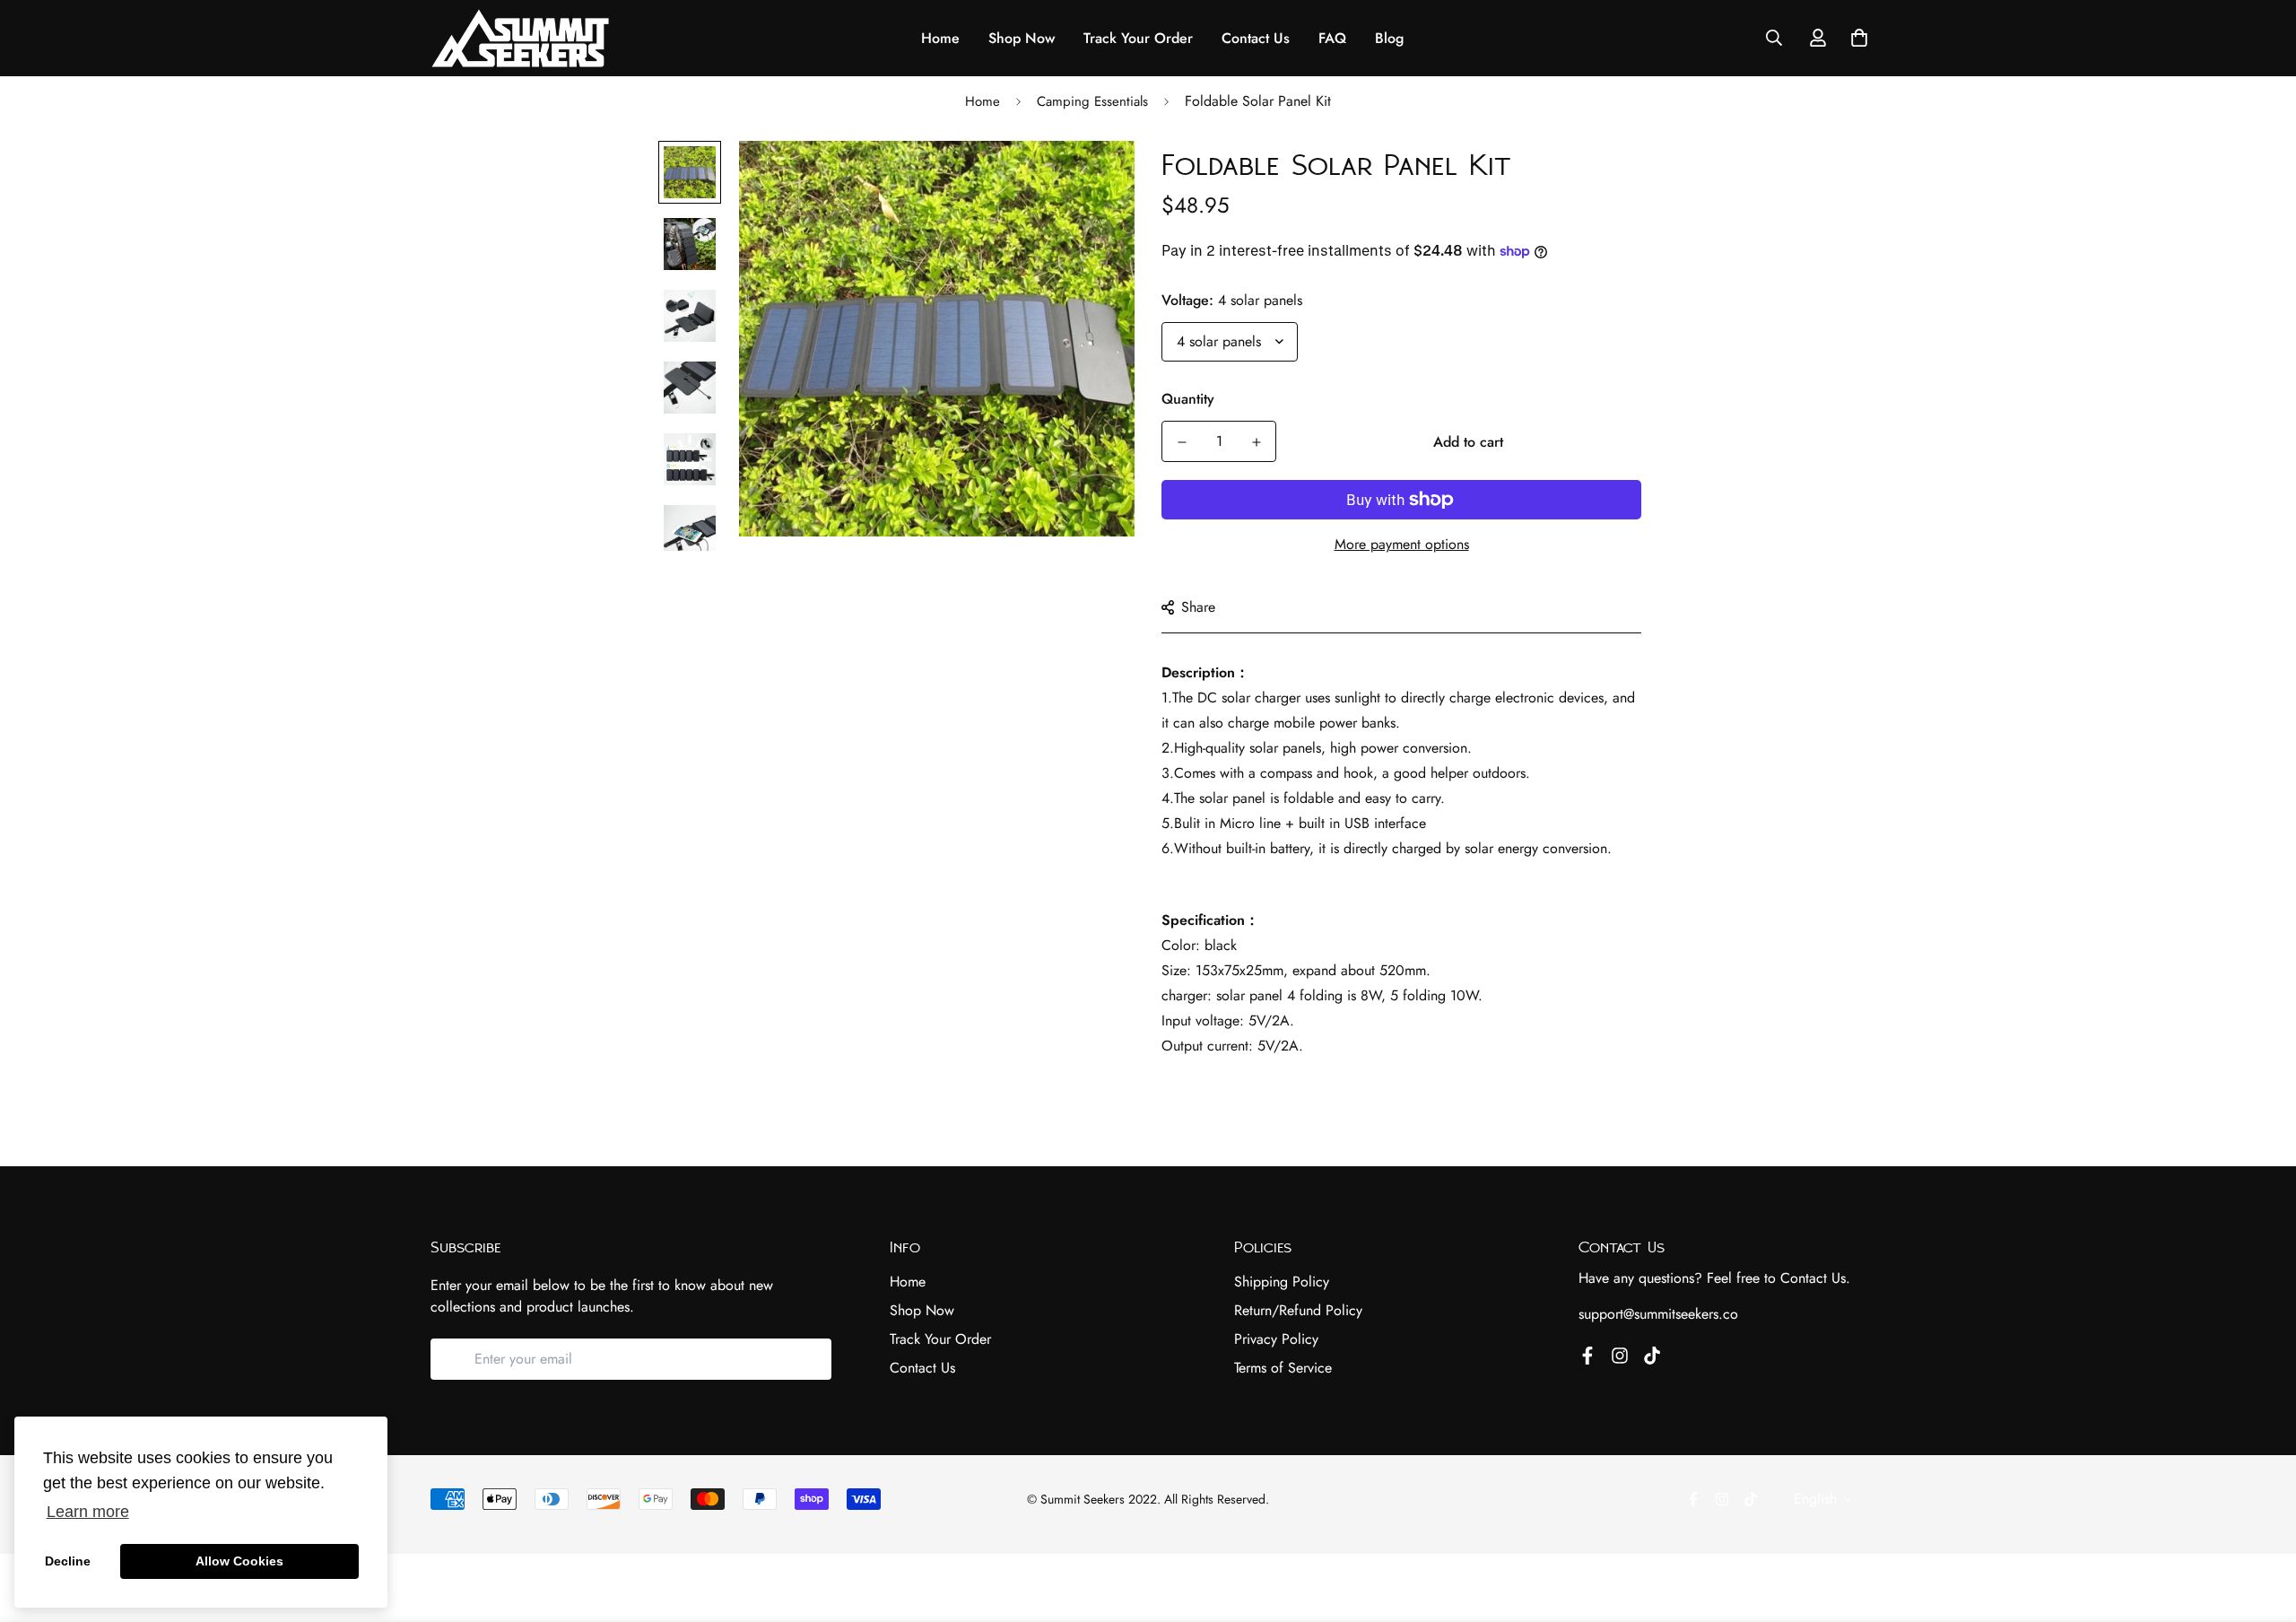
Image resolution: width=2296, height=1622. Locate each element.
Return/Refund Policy (1298, 1310)
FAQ (1332, 38)
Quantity (1188, 399)
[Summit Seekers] (520, 38)
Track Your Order (1138, 38)
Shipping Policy (1282, 1282)
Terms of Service (1283, 1368)
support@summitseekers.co (1658, 1314)
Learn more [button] (88, 1512)
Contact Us (1256, 38)
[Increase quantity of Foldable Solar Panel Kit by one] (1256, 442)
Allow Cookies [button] (239, 1561)
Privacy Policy (1276, 1339)
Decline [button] (68, 1561)
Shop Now (1022, 38)
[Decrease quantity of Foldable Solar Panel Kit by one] (1182, 442)
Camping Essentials (1092, 101)
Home (940, 38)
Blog (1389, 38)
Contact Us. (1815, 1278)
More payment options (1402, 544)
